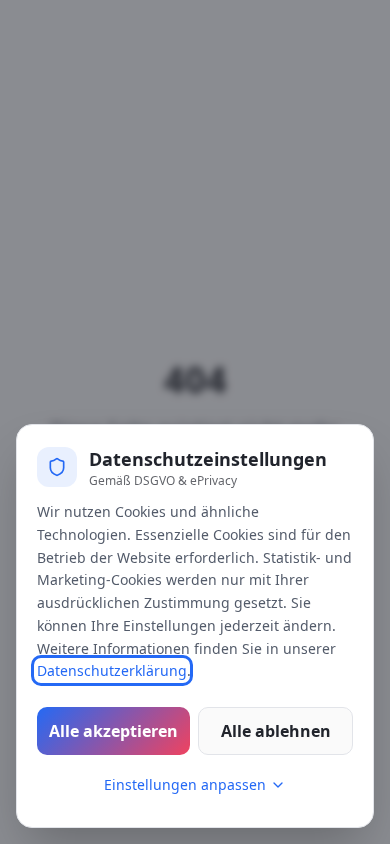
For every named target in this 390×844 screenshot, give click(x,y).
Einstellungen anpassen (185, 784)
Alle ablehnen (276, 731)
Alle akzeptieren (113, 731)
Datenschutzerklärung (112, 670)
